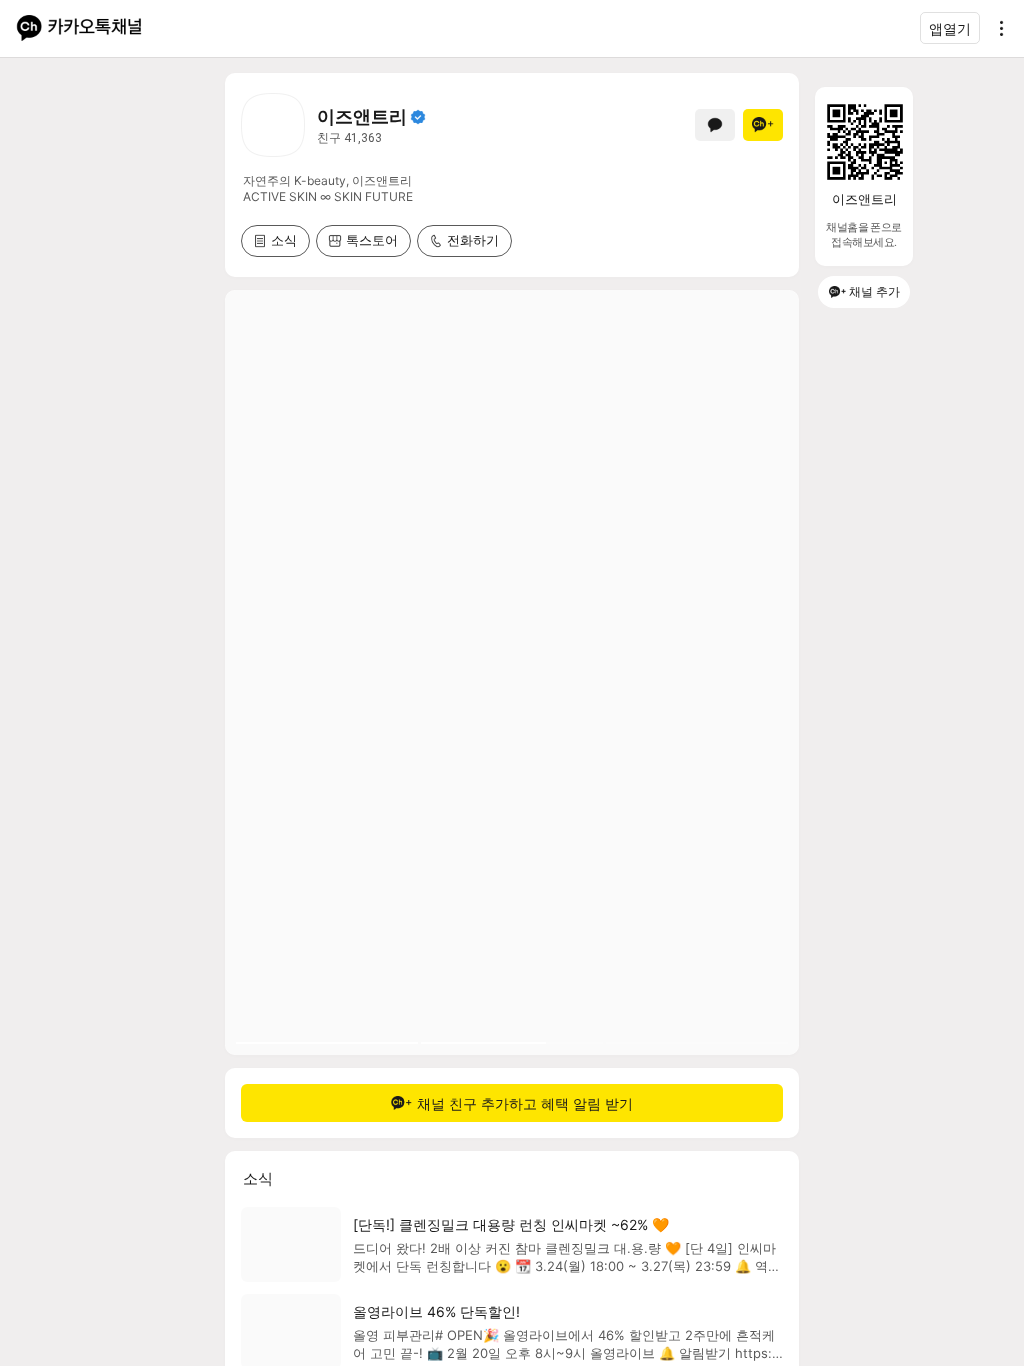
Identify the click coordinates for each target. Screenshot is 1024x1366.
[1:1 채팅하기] (715, 125)
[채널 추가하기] (763, 125)
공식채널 (418, 117)
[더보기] (996, 28)
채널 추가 (874, 291)
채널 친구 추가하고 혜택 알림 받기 (525, 1103)
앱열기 (950, 28)
